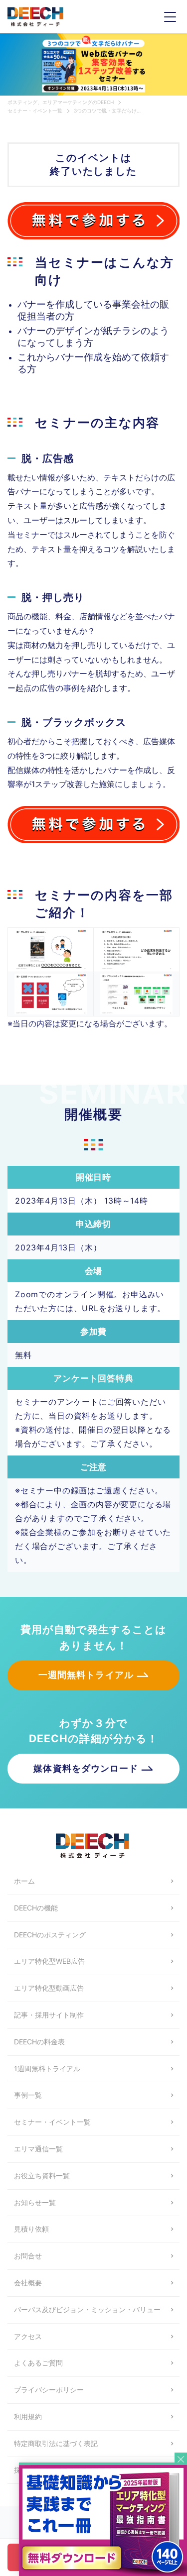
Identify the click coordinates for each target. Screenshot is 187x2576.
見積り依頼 (31, 2229)
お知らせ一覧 (35, 2202)
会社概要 (28, 2283)
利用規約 (28, 2416)
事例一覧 (28, 2095)
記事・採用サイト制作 (49, 2015)
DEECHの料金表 (39, 2042)
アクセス (28, 2336)
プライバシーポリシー (49, 2390)
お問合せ (28, 2256)
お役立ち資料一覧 (42, 2176)
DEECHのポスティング (50, 1935)
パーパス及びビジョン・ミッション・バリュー (87, 2309)
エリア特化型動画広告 (49, 1988)
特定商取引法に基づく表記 (56, 2443)
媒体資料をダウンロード (86, 1768)
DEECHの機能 (36, 1908)
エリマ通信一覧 (38, 2149)
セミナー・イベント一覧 (52, 2122)
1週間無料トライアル (47, 2069)
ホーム (24, 1881)
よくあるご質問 (38, 2363)
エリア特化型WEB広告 (49, 1961)
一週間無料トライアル (86, 1675)
